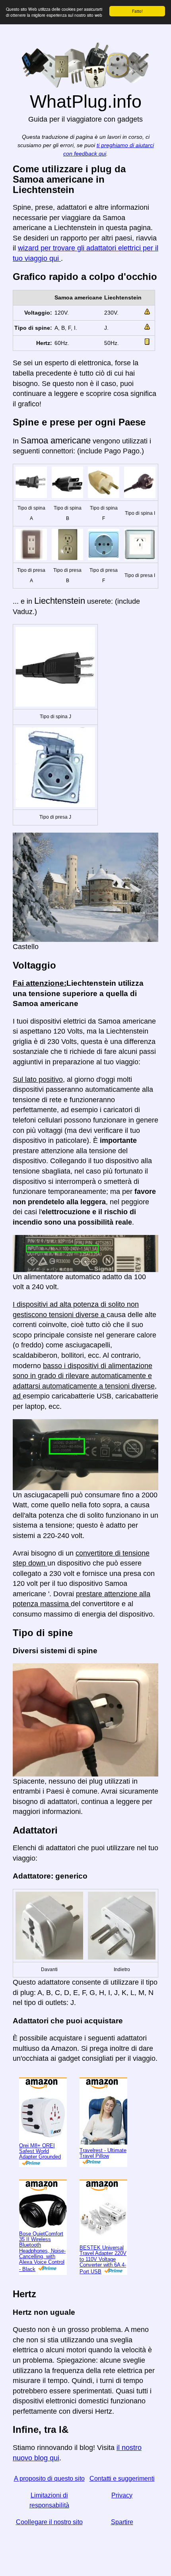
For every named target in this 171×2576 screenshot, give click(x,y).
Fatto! (137, 11)
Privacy (122, 2495)
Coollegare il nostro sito (49, 2522)
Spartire (122, 2522)
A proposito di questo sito (49, 2479)
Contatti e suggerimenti (122, 2479)
